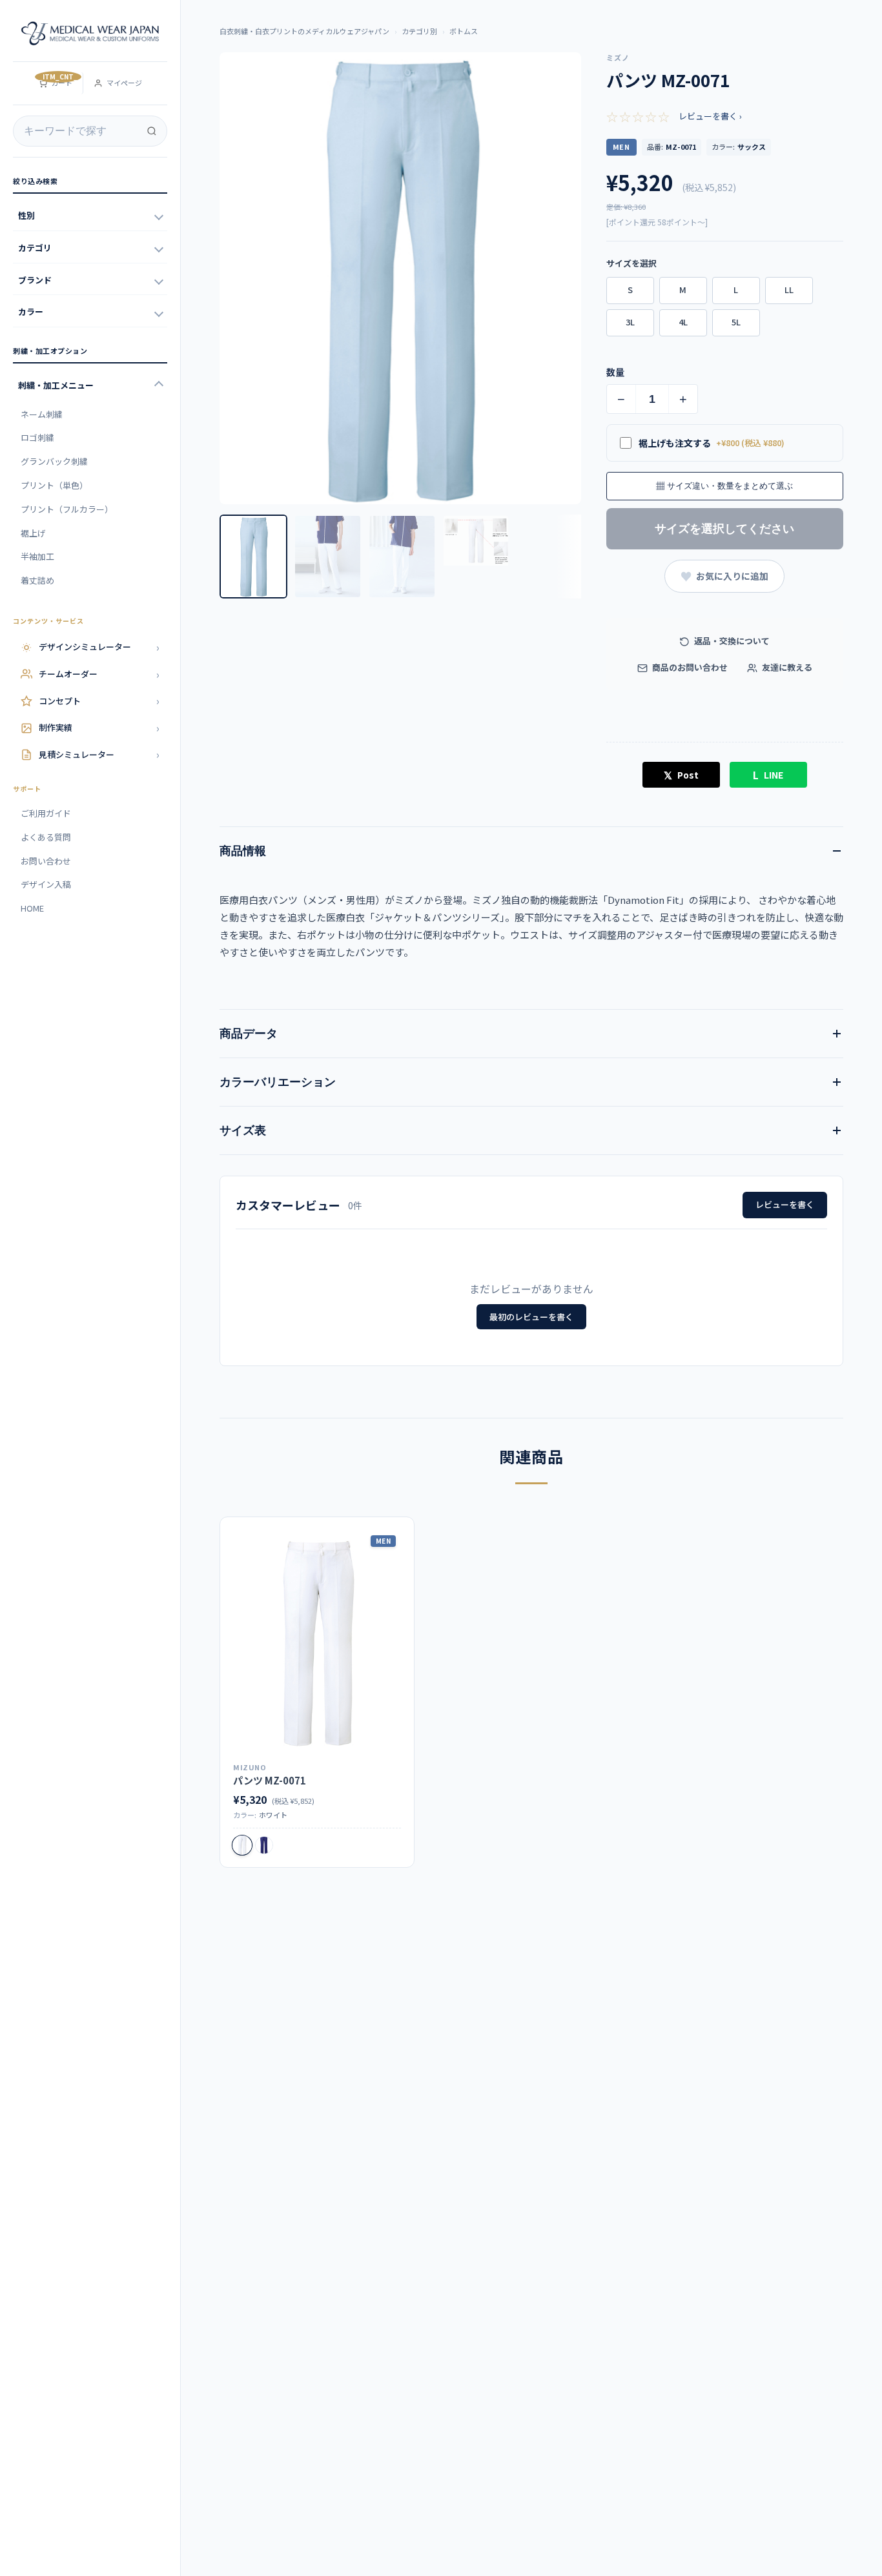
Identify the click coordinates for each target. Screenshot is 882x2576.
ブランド (35, 280)
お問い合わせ (46, 861)
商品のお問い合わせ (689, 667)
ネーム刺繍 (42, 414)
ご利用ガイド (46, 813)
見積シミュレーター (99, 754)
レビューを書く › (710, 116)
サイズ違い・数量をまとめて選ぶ (724, 486)
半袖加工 (37, 556)
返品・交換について (731, 641)
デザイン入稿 (46, 884)
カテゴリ (35, 248)
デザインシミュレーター (99, 647)
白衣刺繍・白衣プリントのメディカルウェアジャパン (304, 31)
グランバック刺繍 (54, 461)
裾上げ (33, 533)
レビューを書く (785, 1204)
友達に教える (786, 667)
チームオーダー (99, 674)
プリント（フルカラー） (67, 509)
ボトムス (464, 31)
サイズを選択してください (724, 529)
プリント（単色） (54, 485)
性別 (26, 215)
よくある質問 (46, 837)
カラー (31, 312)
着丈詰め (37, 580)
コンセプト (99, 700)
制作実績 (99, 728)
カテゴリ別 (419, 31)
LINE (768, 775)
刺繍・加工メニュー (56, 385)
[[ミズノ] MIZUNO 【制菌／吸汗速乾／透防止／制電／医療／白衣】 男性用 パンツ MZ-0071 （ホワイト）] (317, 1642)
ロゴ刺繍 (37, 437)
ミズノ (618, 57)
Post (681, 775)
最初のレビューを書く (531, 1317)
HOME (32, 908)
